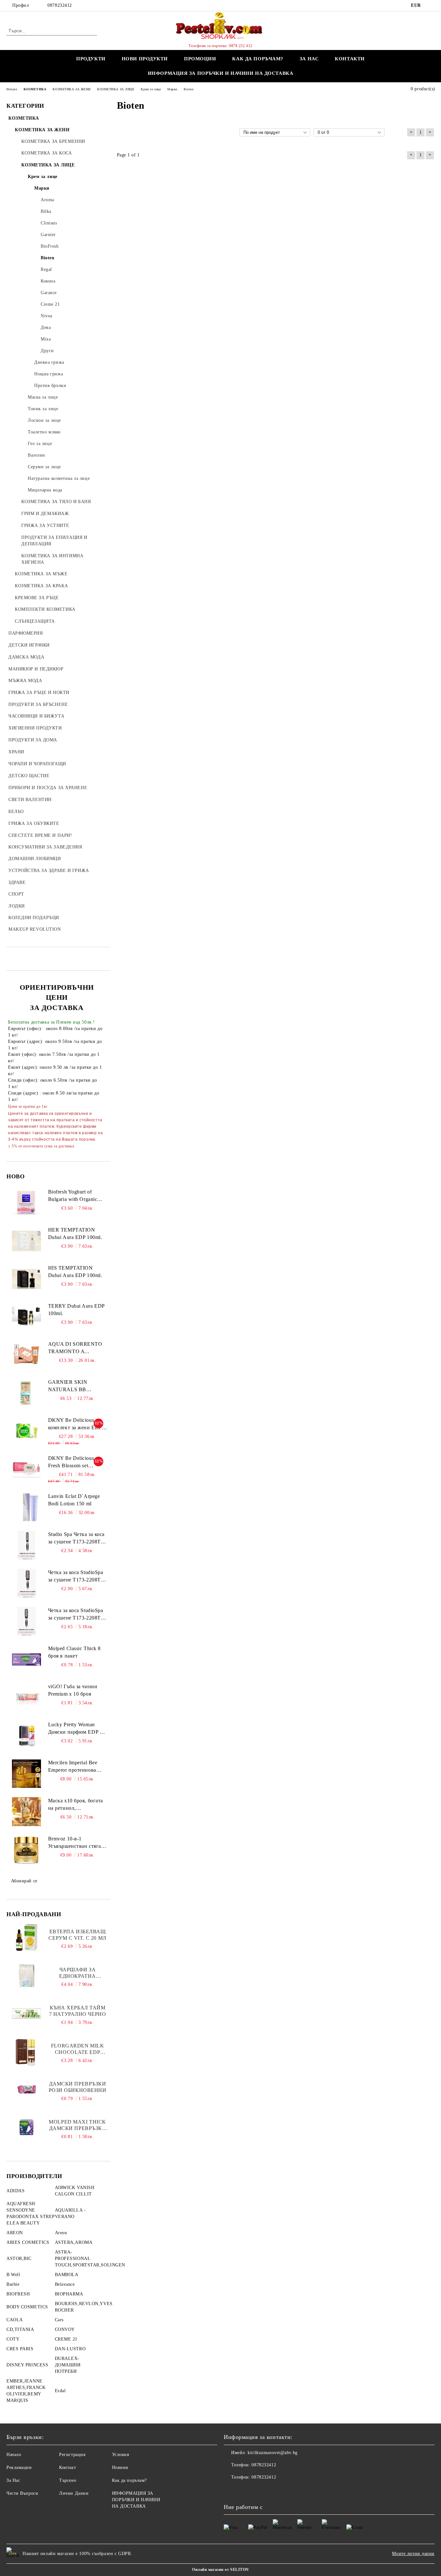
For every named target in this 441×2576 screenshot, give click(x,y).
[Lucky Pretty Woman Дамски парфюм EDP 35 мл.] (26, 1736)
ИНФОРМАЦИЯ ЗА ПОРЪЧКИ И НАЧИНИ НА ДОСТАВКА (221, 73)
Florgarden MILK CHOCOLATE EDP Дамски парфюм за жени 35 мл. (77, 2049)
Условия (121, 2455)
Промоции (200, 59)
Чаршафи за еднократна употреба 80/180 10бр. (77, 1973)
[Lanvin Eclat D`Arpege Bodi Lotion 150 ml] (26, 1507)
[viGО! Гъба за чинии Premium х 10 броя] (26, 1698)
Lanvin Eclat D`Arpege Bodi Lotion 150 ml (74, 1500)
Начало (14, 2455)
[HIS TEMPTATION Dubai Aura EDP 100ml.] (26, 1279)
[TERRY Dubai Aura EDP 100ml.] (26, 1317)
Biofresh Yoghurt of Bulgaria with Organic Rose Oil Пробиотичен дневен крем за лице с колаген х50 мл (75, 1196)
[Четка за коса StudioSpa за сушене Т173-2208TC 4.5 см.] (27, 1583)
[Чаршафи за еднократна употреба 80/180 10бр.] (27, 1976)
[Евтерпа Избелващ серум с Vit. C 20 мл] (27, 1937)
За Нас (13, 2480)
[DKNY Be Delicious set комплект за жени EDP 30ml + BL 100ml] (26, 1431)
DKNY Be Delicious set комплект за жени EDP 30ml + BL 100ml (75, 1424)
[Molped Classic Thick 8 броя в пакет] (26, 1660)
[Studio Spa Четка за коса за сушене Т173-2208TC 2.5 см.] (26, 1545)
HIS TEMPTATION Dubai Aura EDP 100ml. (75, 1272)
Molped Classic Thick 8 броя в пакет (74, 1652)
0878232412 (60, 5)
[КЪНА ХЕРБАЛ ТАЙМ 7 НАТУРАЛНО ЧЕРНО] (26, 2014)
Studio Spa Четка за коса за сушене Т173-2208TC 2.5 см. (76, 1539)
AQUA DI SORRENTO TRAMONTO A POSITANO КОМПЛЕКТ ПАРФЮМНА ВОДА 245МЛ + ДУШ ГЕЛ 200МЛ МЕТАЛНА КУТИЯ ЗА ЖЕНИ (75, 1348)
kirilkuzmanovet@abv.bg (272, 2453)
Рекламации (19, 2467)
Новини (120, 2467)
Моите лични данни (413, 2554)
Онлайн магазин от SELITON (221, 2570)
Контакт (67, 2467)
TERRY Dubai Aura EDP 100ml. (76, 1310)
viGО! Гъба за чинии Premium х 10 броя (73, 1690)
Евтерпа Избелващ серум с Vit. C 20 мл (77, 1935)
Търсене (68, 2480)
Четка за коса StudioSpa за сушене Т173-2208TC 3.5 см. (76, 1615)
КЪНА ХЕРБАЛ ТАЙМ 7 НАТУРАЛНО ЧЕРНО (78, 2011)
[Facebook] (431, 5)
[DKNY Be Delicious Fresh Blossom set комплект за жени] (26, 1469)
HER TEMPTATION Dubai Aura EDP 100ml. (75, 1234)
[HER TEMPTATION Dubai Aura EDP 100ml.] (26, 1241)
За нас (309, 59)
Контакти (350, 59)
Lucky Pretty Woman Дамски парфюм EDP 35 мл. (77, 1729)
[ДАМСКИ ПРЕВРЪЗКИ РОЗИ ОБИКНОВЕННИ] (26, 2090)
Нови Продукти (145, 59)
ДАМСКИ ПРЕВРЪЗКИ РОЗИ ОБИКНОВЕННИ (78, 2087)
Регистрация (72, 2455)
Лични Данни (74, 2493)
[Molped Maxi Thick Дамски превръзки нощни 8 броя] (26, 2128)
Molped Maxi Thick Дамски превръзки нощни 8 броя (77, 2125)
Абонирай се (24, 1881)
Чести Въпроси (22, 2493)
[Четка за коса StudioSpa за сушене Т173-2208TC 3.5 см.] (27, 1621)
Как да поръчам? (258, 59)
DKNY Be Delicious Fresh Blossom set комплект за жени (71, 1462)
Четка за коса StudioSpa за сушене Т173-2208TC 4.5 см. (76, 1577)
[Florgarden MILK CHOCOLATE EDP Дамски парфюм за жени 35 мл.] (26, 2052)
